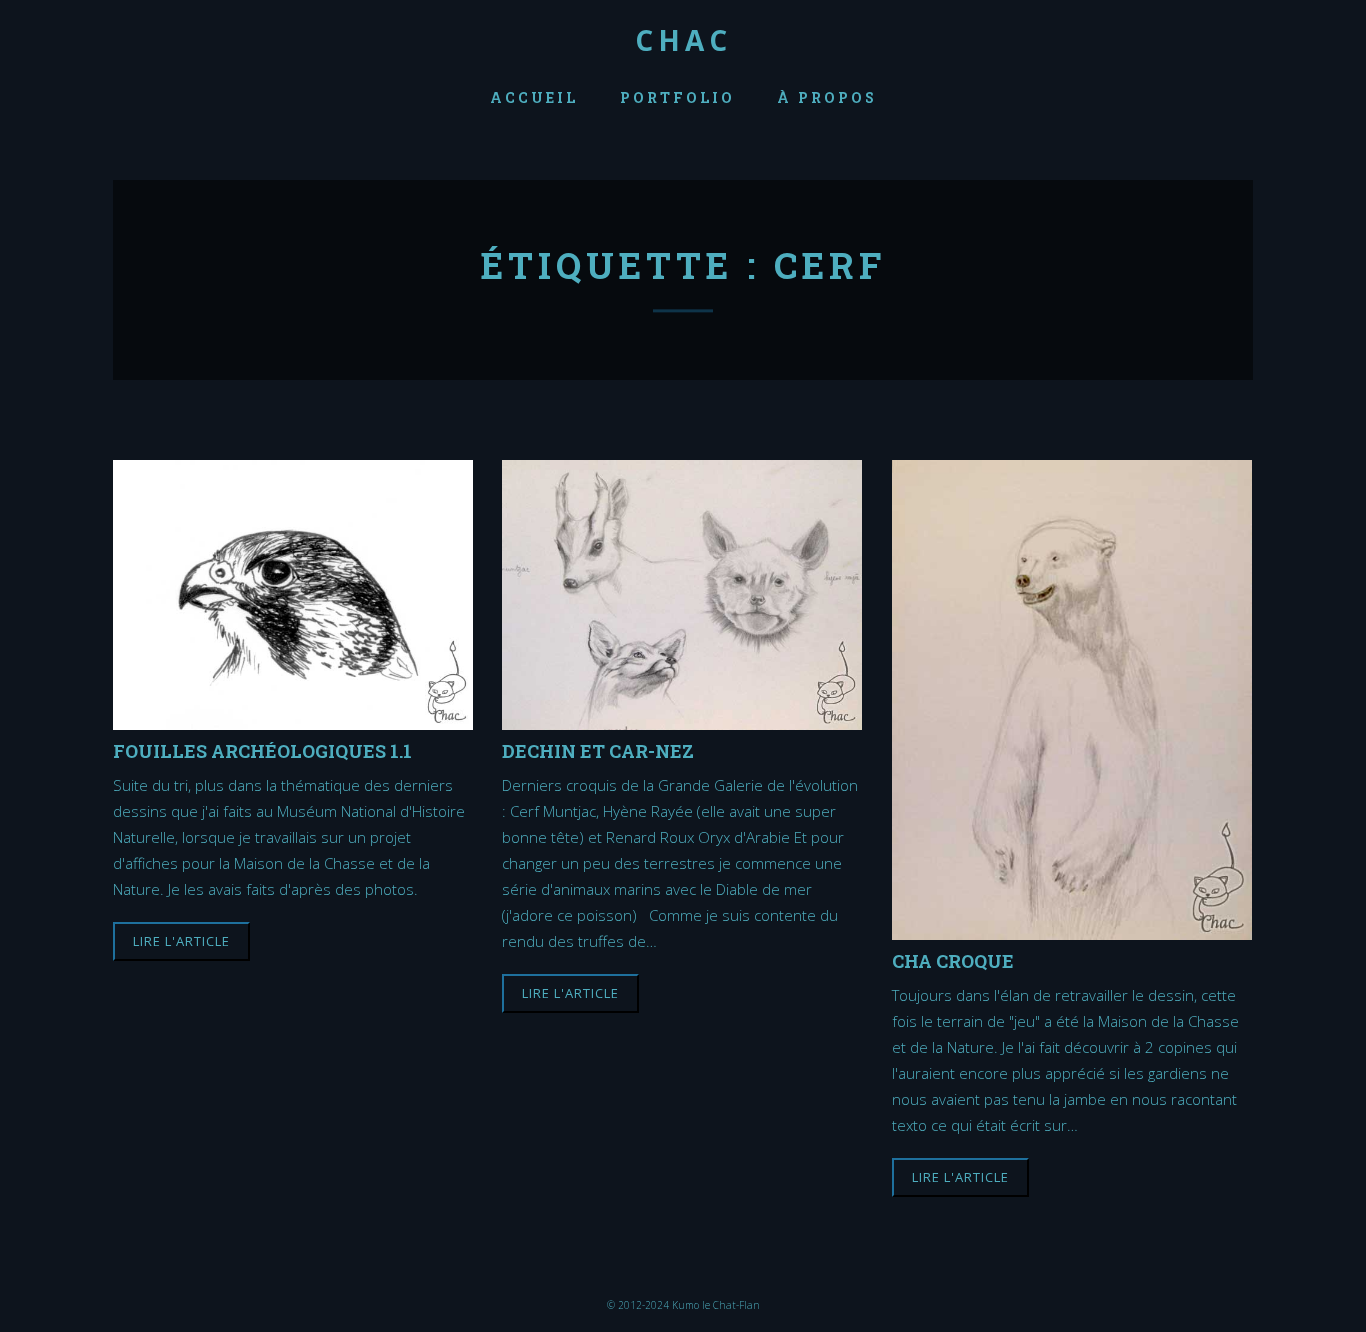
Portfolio (677, 97)
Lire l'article (181, 941)
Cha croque (953, 960)
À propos (827, 97)
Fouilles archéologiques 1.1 (262, 750)
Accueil (534, 97)
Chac (683, 40)
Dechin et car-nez (598, 750)
